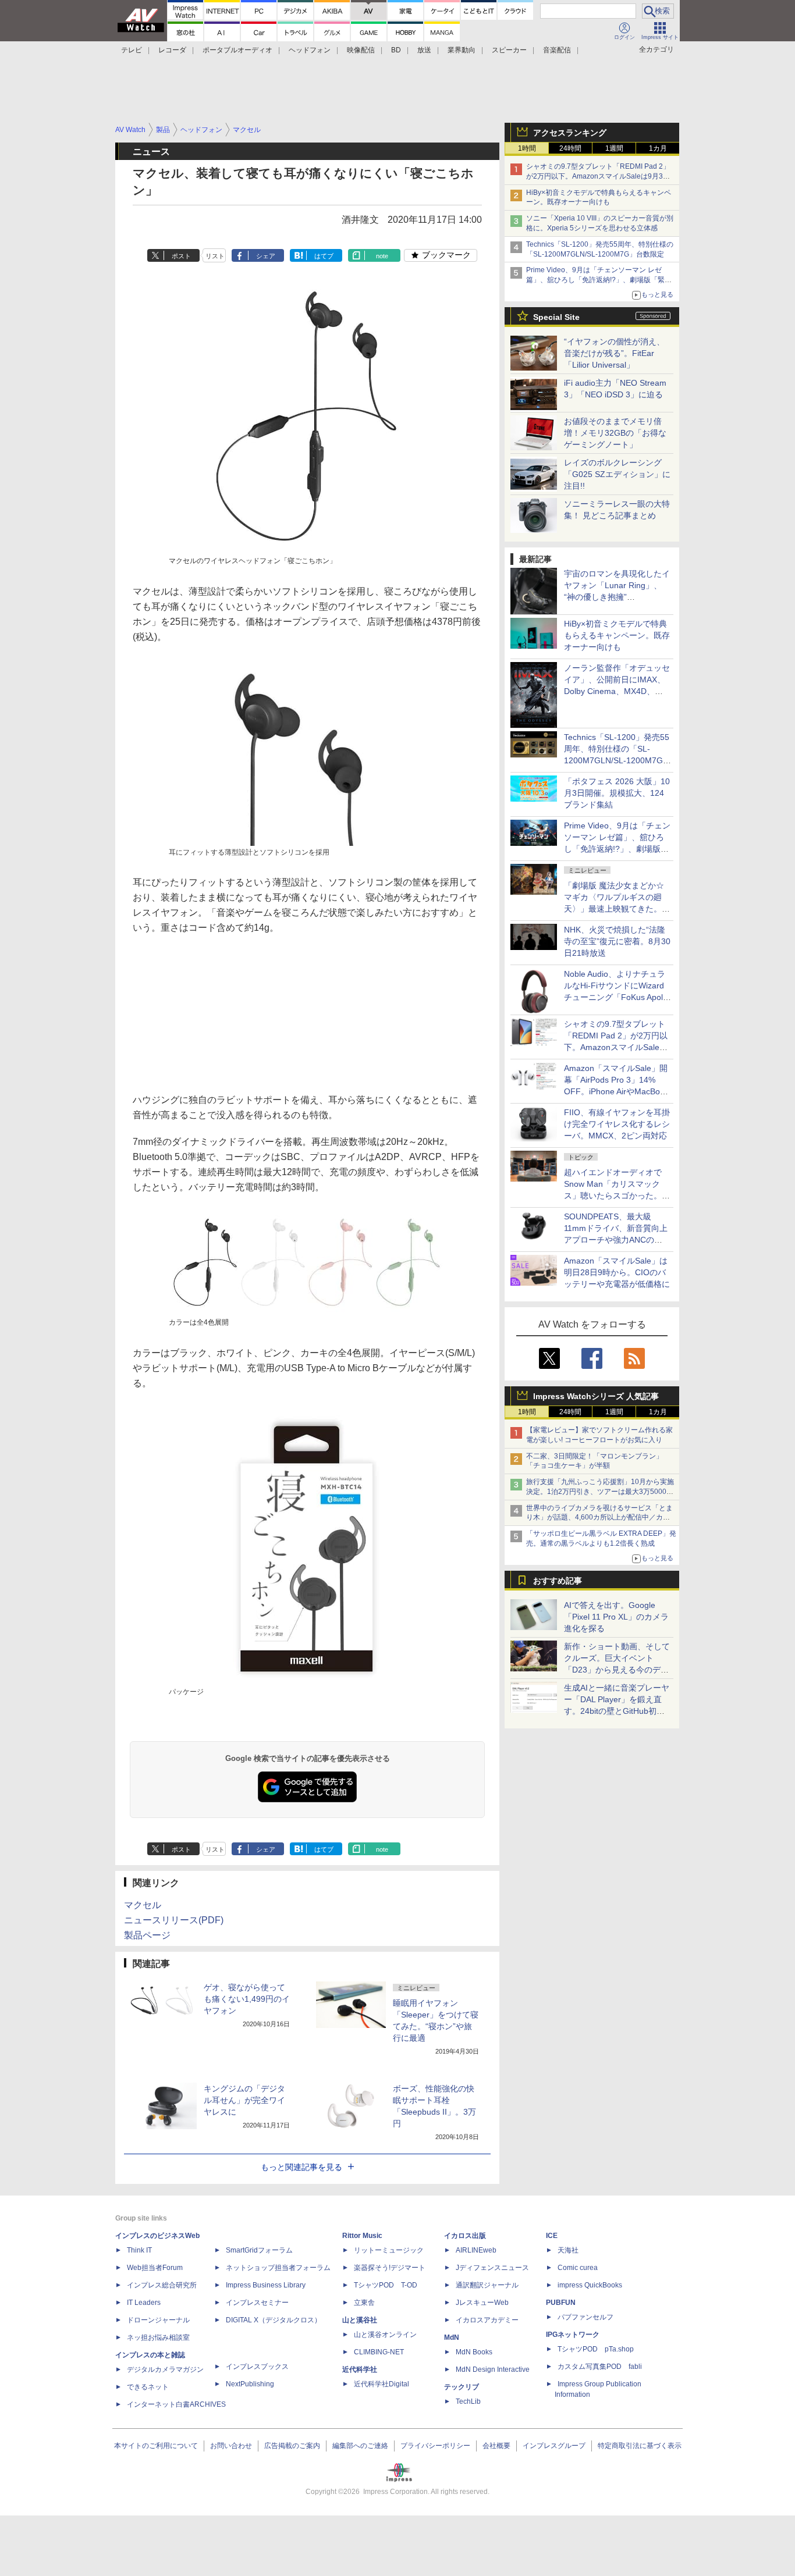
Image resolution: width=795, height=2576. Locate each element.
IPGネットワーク (573, 2335)
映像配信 (361, 50)
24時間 (570, 148)
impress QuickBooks (590, 2285)
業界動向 (462, 50)
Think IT (139, 2250)
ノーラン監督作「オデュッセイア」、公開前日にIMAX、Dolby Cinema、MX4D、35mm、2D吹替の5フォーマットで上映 (617, 691)
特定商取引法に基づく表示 (640, 2446)
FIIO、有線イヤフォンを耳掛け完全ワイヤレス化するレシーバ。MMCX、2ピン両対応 (617, 1124)
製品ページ (147, 1935)
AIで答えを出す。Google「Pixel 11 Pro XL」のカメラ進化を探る (616, 1617)
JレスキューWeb (482, 2303)
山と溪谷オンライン (385, 2335)
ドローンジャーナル (158, 2320)
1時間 (527, 148)
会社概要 (496, 2446)
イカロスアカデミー (487, 2320)
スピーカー (509, 50)
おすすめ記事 (558, 1581)
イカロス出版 (465, 2236)
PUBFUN (561, 2303)
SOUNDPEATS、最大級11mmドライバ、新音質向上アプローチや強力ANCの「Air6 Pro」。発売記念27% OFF (616, 1240)
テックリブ (462, 2387)
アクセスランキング (570, 133)
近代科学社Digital (381, 2384)
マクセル (143, 1905)
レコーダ (172, 50)
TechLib (468, 2401)
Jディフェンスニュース (492, 2268)
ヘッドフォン (310, 50)
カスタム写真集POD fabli (600, 2367)
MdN (452, 2337)
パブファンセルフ (585, 2317)
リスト (215, 256)
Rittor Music (362, 2236)
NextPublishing (250, 2384)
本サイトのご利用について (156, 2446)
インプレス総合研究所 (162, 2285)
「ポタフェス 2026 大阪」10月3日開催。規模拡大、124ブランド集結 (617, 793)
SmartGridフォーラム (259, 2250)
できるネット (148, 2387)
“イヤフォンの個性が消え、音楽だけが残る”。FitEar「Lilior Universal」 (614, 353)
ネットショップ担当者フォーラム (278, 2268)
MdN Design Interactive (493, 2369)
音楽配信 (557, 50)
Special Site (556, 317)
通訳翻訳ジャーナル (487, 2285)
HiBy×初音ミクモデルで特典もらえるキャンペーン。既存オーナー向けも (617, 635)
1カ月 (658, 148)
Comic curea (578, 2268)
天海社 (568, 2250)
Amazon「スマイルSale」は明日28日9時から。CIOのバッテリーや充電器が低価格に (617, 1272)
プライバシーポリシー (435, 2446)
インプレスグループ (554, 2446)
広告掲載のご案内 (292, 2446)
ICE (552, 2236)
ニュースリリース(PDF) (174, 1920)
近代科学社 (360, 2369)
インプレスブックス (257, 2367)
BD (396, 50)
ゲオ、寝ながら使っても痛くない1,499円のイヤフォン (247, 1999)
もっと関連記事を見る (301, 2167)
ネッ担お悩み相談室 (158, 2337)
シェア (266, 256)
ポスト (181, 256)
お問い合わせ (231, 2446)
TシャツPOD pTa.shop (596, 2349)
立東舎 (364, 2303)
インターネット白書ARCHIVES (176, 2404)
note (382, 256)
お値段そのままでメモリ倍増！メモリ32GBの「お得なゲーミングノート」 (615, 433)
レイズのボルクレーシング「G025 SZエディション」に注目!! (617, 474)
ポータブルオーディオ (237, 50)
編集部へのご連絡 (360, 2446)
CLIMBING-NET (379, 2352)
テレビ (132, 50)
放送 (424, 50)
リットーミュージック (389, 2250)
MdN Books (474, 2352)
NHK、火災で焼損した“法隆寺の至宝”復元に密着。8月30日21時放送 (617, 941)
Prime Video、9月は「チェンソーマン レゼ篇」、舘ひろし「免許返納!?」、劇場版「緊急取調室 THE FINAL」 (599, 280)
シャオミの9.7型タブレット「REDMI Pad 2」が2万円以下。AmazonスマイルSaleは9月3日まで (598, 176)
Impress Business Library (266, 2285)
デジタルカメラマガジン (165, 2369)
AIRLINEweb (476, 2250)
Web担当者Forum (155, 2268)
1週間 (614, 148)
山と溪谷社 (360, 2320)
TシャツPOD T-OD (386, 2285)
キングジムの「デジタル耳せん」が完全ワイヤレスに (244, 2100)
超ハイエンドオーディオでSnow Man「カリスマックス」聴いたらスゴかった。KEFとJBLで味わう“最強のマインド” (617, 1196)
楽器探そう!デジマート (390, 2268)
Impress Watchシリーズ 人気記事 (596, 1396)
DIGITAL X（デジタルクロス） (274, 2320)
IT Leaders (144, 2303)
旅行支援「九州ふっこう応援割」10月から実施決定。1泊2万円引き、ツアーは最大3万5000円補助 (600, 1492)
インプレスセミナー (257, 2303)
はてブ (324, 256)
